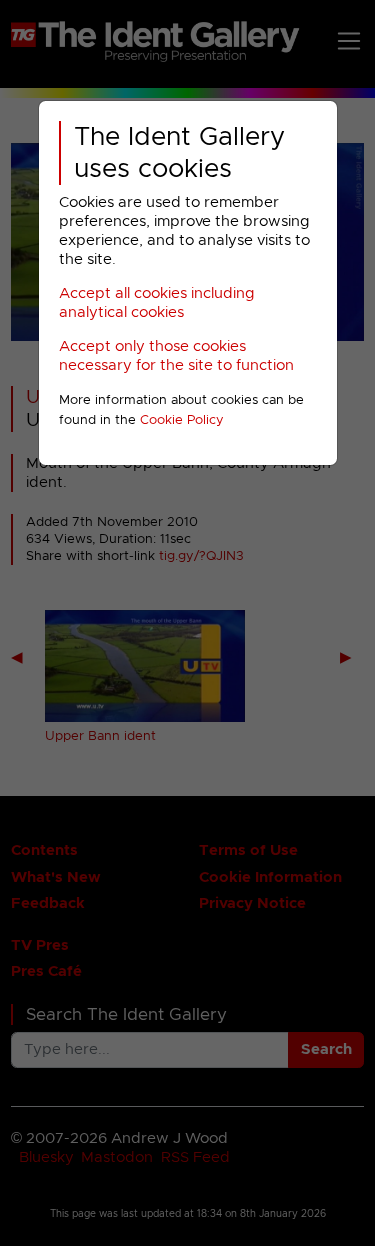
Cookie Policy (182, 420)
